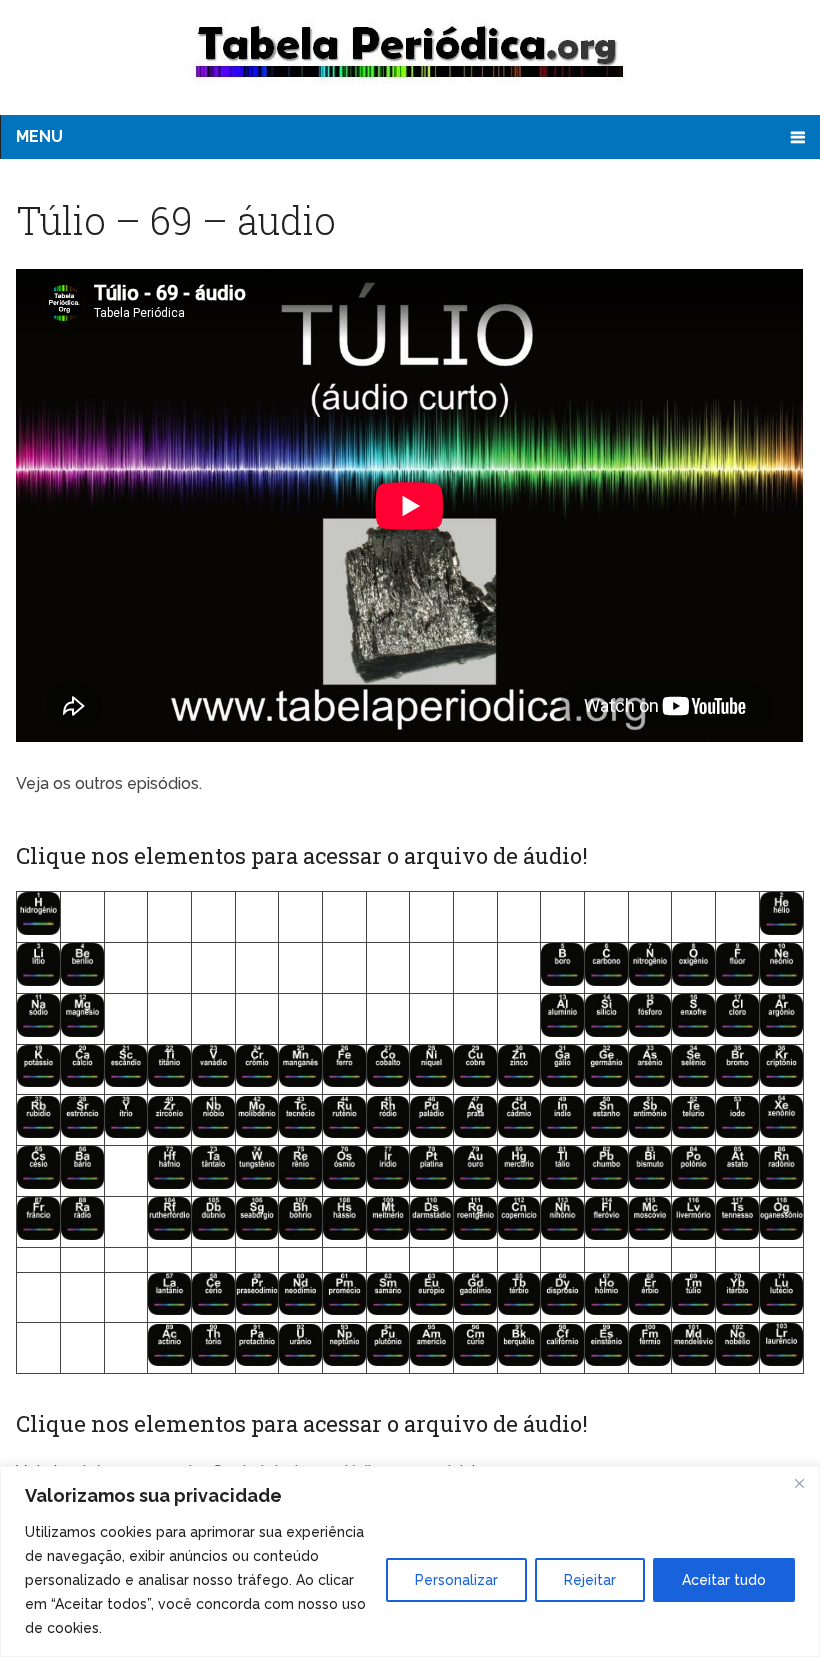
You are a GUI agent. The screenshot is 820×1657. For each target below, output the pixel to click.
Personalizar (456, 1580)
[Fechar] (799, 1483)
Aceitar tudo (724, 1580)
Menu (39, 136)
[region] (410, 1561)
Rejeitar (590, 1580)
